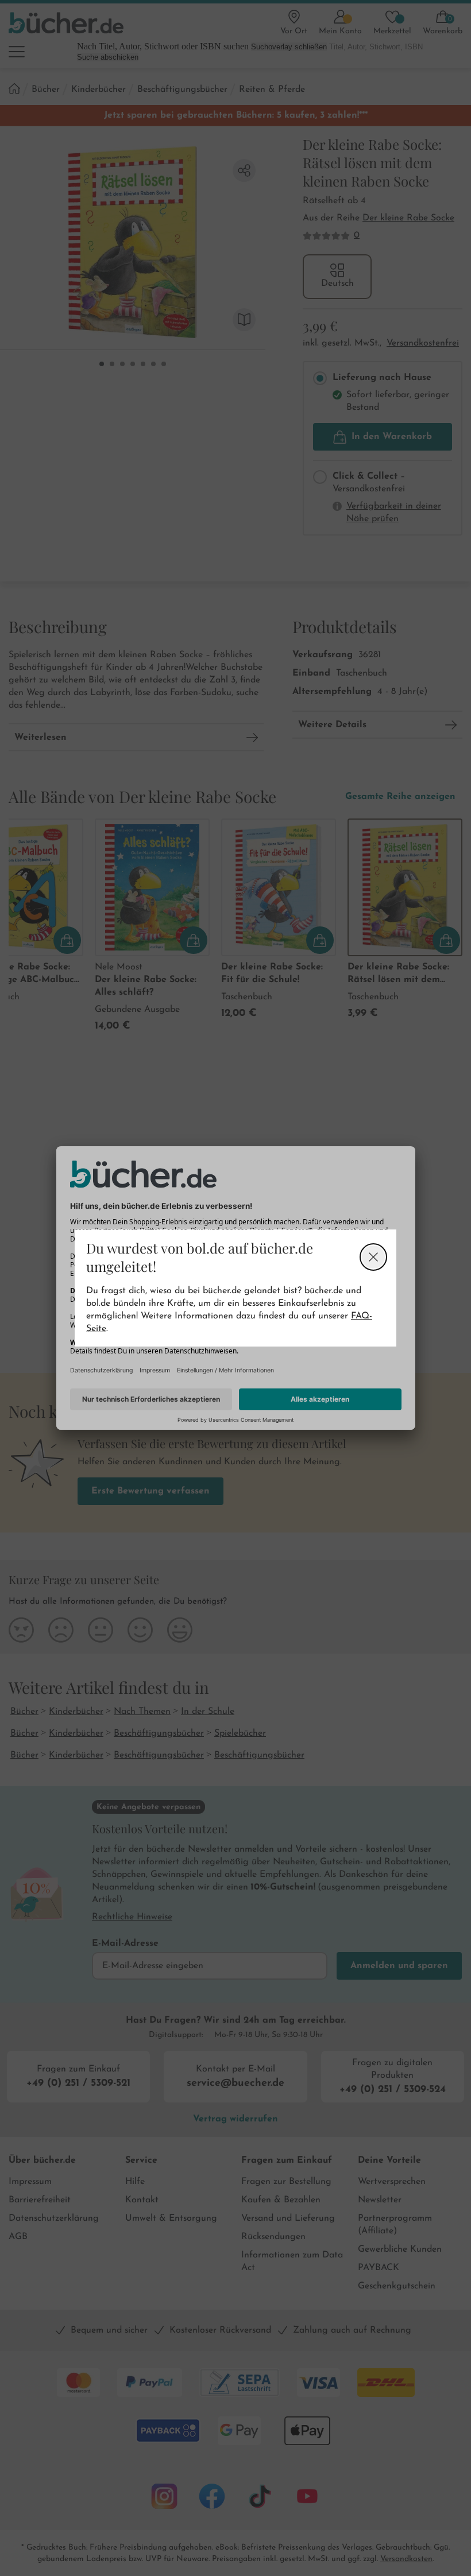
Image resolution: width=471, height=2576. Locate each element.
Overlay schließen (373, 1257)
